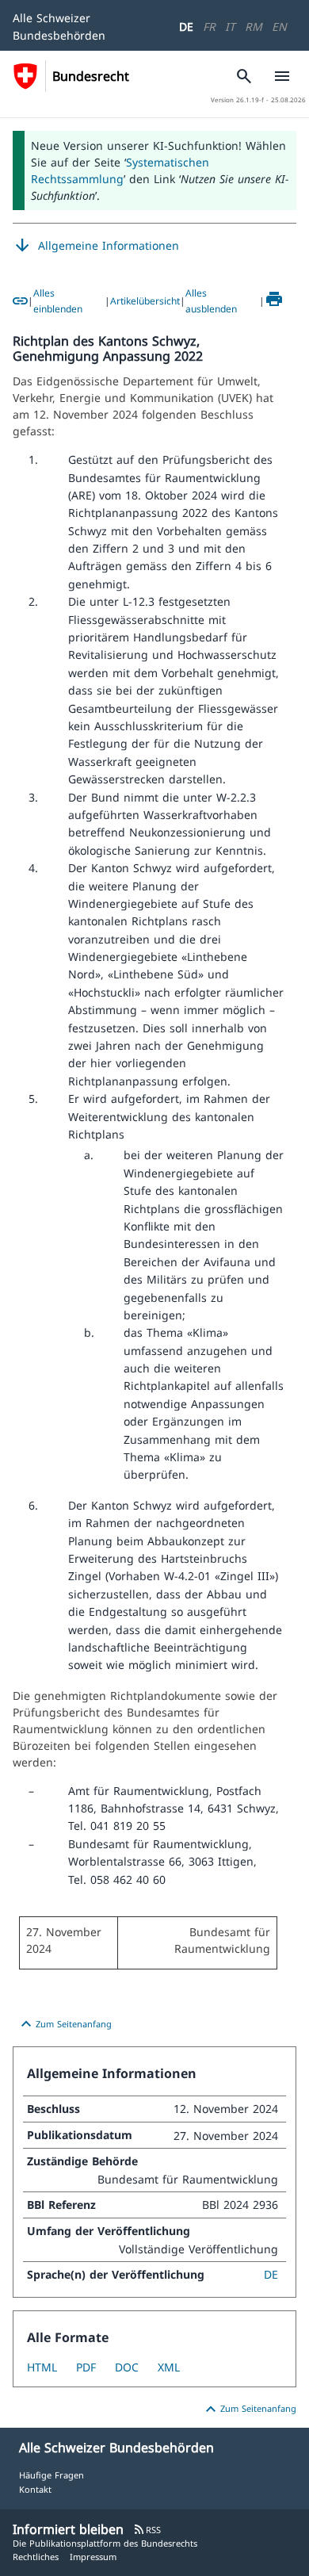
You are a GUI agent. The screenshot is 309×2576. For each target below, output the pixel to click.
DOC (127, 2367)
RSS (147, 2530)
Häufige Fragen (51, 2475)
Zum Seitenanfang (64, 2024)
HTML (42, 2367)
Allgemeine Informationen (96, 246)
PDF (86, 2367)
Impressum (93, 2557)
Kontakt (35, 2489)
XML (169, 2367)
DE (186, 27)
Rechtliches (36, 2557)
